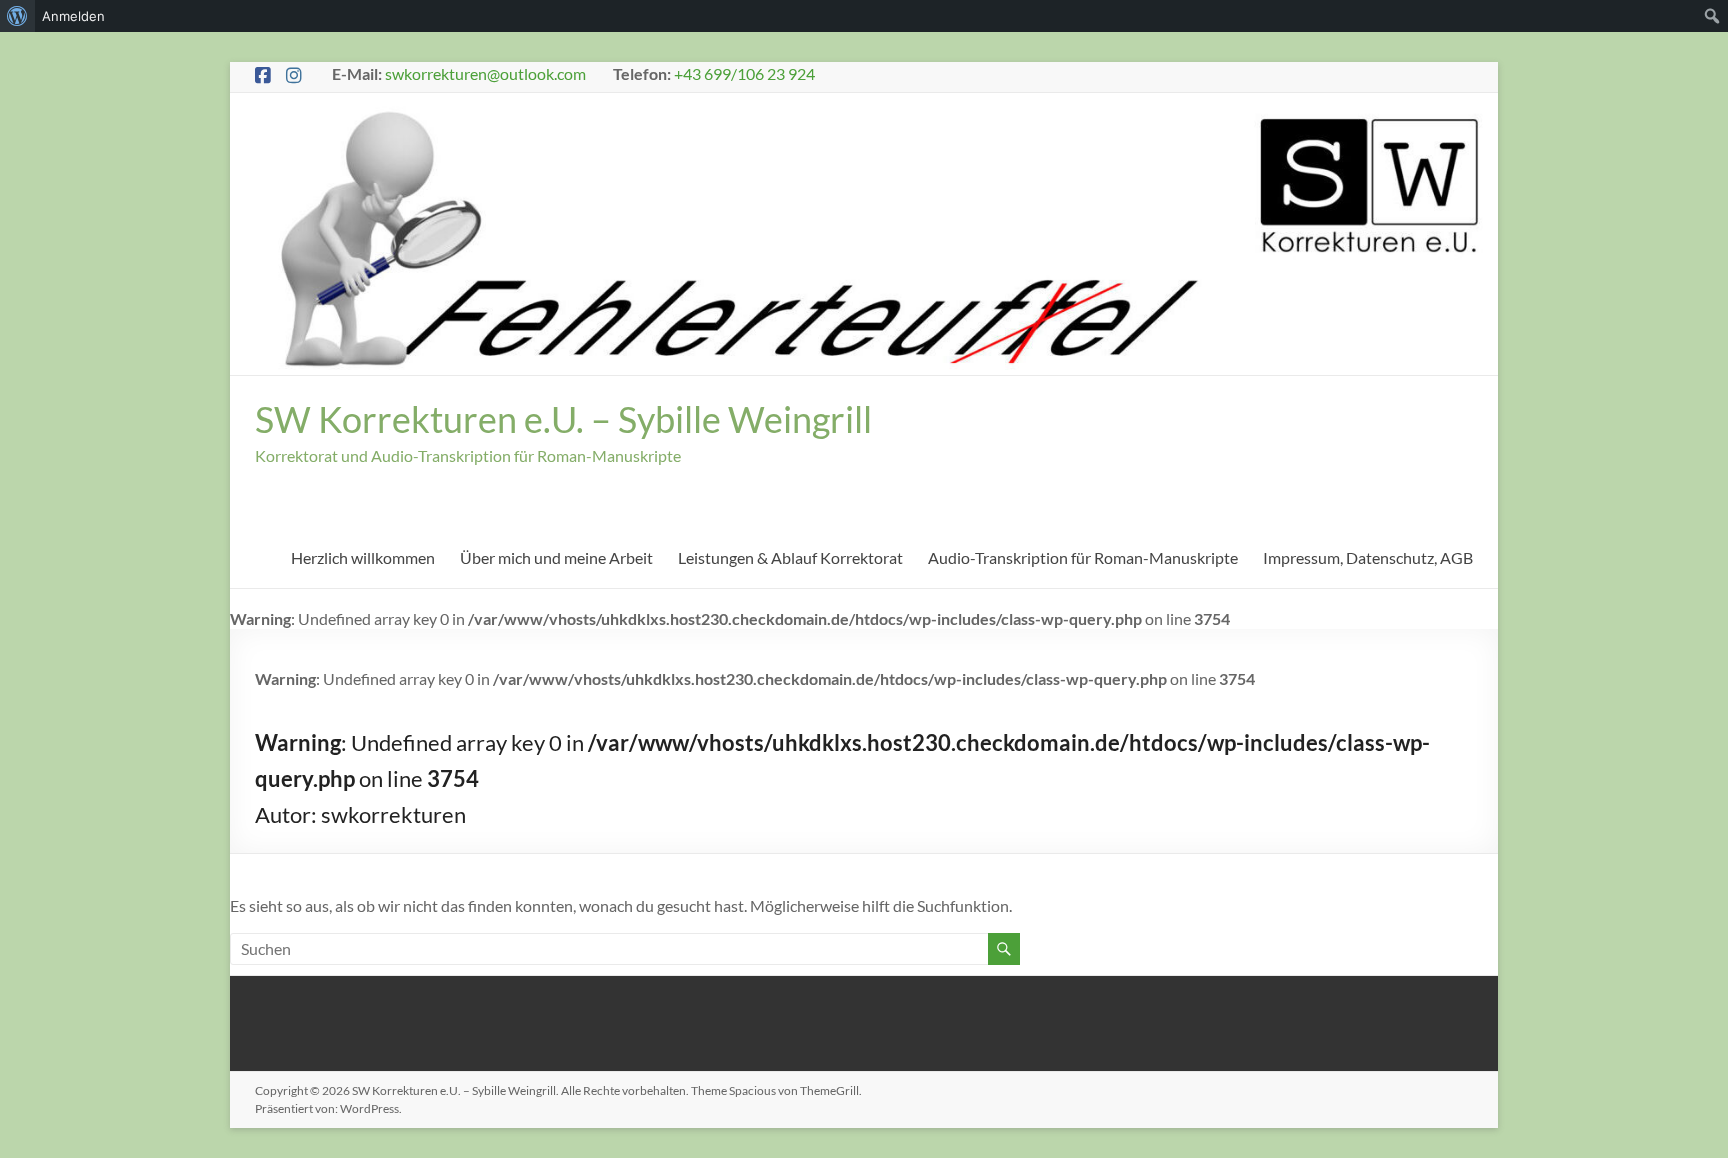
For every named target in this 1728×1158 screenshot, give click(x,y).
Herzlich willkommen (363, 557)
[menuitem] (17, 16)
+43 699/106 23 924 (744, 73)
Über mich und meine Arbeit (556, 557)
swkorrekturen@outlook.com (485, 73)
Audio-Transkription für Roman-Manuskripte (1083, 557)
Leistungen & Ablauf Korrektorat (790, 557)
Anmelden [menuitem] (73, 16)
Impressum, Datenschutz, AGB (1368, 557)
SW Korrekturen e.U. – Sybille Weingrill (563, 419)
